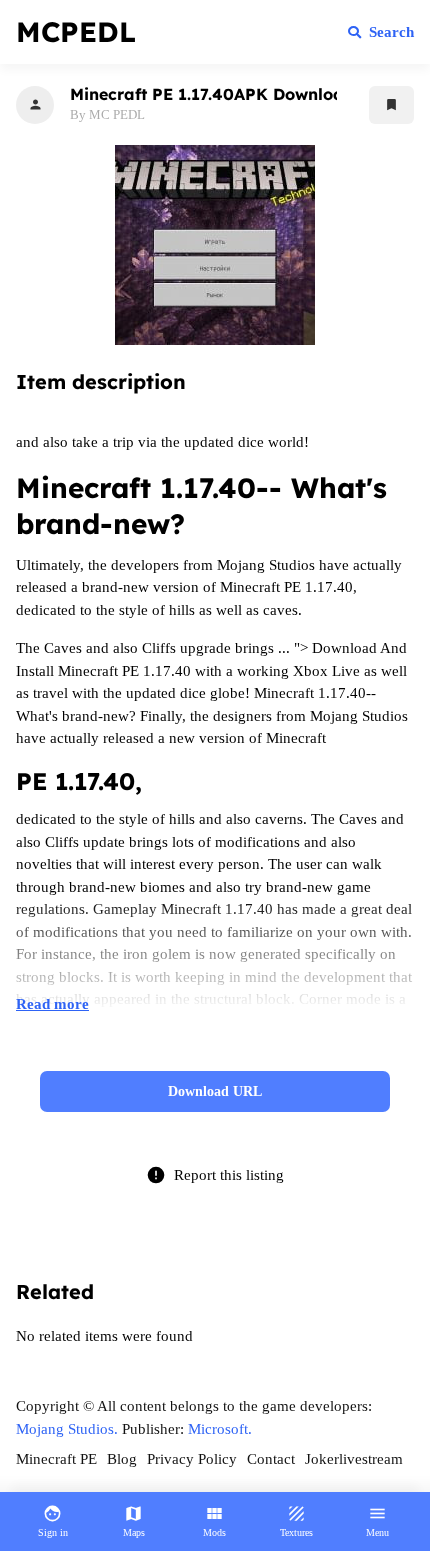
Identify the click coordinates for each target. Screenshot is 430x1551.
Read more (52, 1004)
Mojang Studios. (67, 1429)
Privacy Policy (192, 1459)
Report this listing (215, 1175)
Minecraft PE (56, 1459)
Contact (271, 1459)
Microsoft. (220, 1429)
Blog (122, 1459)
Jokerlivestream (354, 1459)
